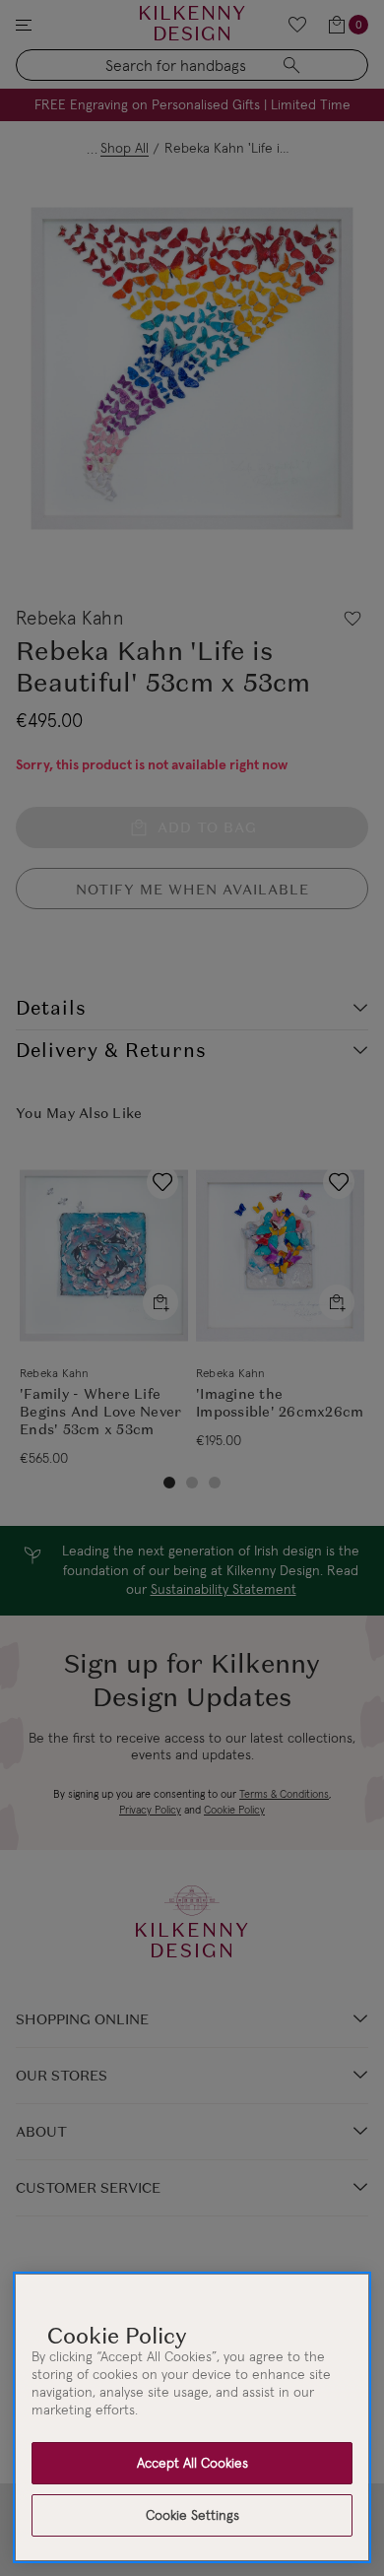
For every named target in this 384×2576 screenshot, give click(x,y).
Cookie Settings (192, 2515)
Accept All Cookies (192, 2463)
